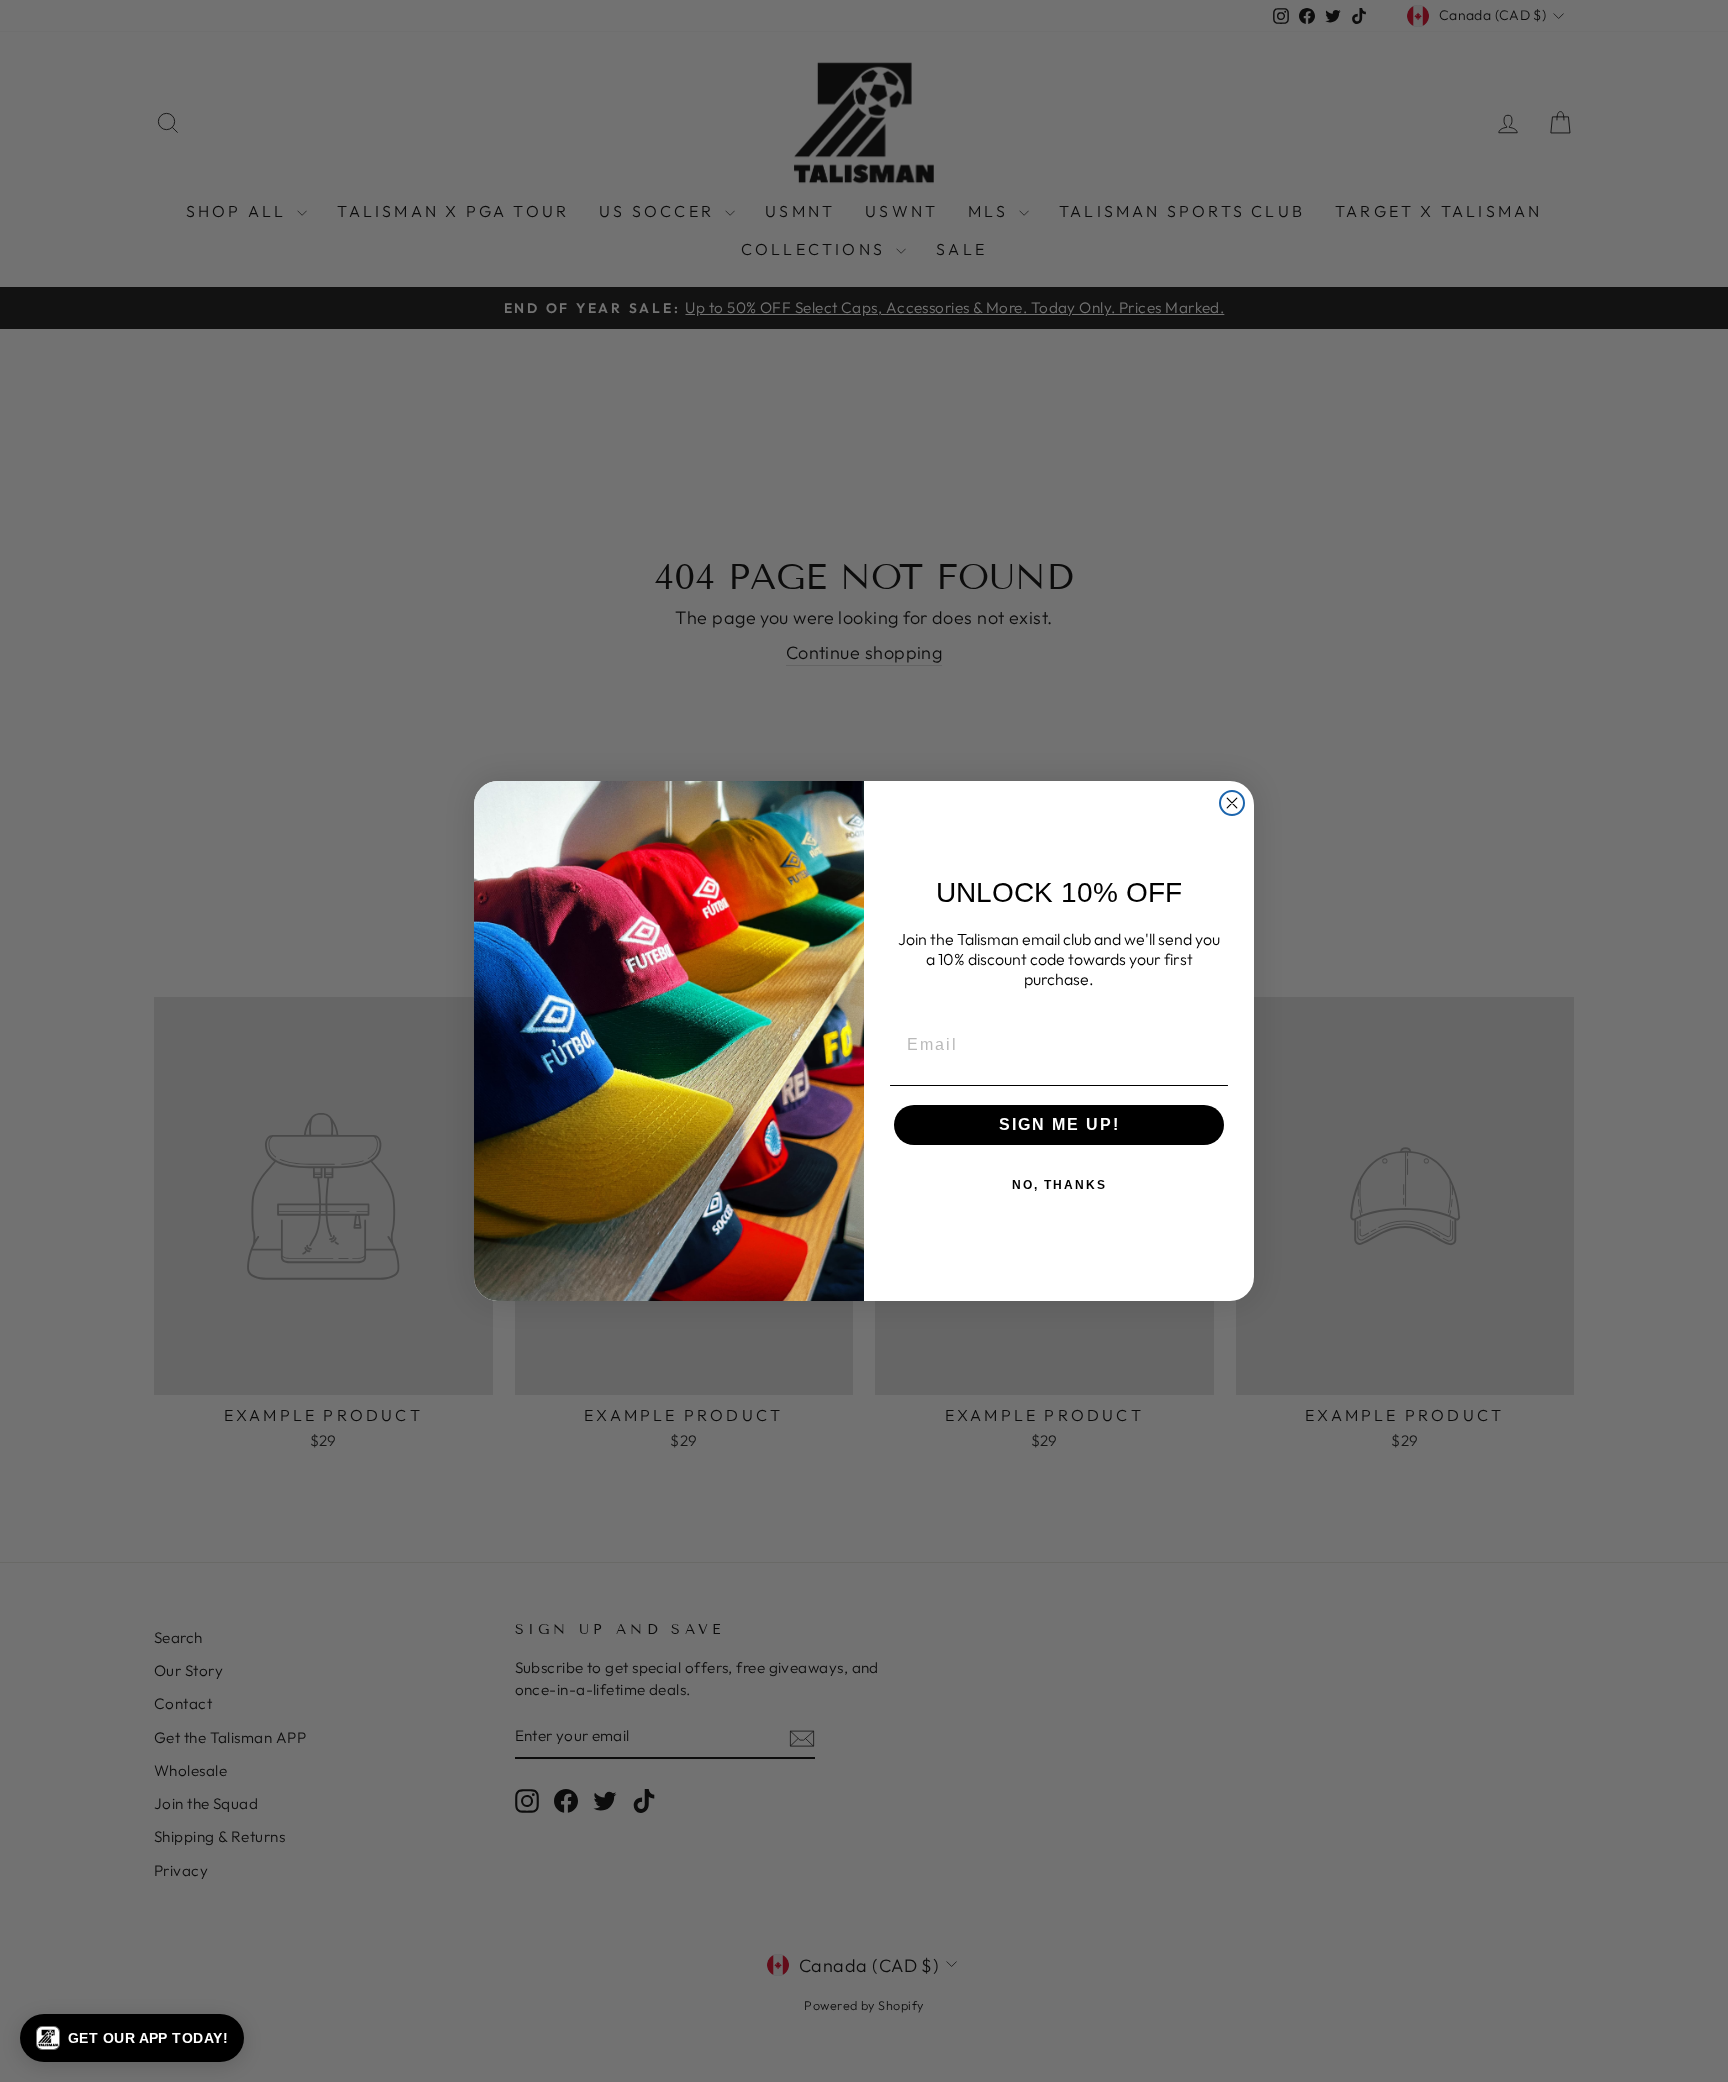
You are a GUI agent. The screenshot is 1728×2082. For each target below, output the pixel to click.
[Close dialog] (1232, 803)
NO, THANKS (1059, 1185)
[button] (132, 2038)
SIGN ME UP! (1059, 1124)
